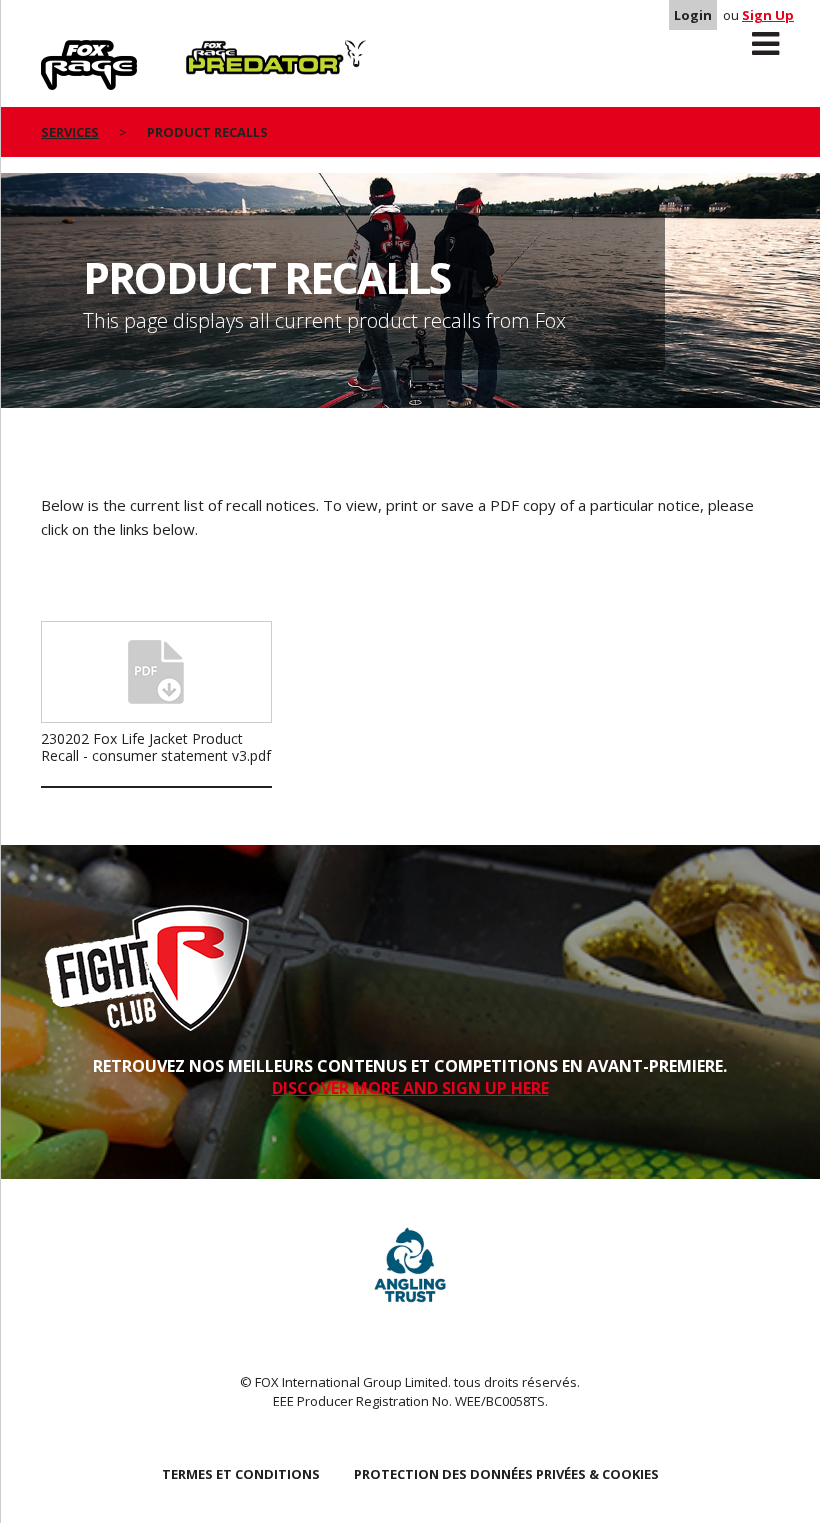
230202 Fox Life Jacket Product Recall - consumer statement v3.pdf (156, 747)
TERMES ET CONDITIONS (241, 1474)
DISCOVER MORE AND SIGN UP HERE (410, 1088)
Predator (219, 51)
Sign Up (768, 15)
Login (693, 15)
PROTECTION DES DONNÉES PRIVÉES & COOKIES (506, 1474)
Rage (60, 51)
